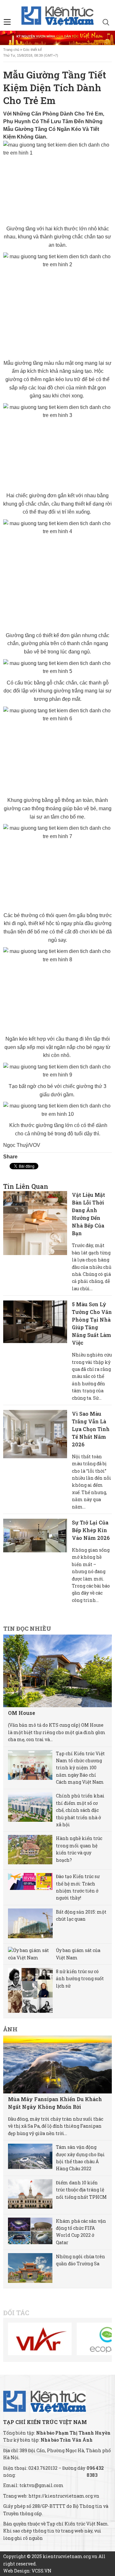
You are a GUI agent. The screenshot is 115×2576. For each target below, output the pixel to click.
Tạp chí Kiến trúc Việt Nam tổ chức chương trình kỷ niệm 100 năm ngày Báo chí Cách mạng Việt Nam (80, 1768)
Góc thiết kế (32, 50)
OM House (22, 1713)
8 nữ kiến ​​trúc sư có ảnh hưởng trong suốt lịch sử (80, 1979)
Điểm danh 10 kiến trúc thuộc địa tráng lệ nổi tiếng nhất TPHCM (81, 2190)
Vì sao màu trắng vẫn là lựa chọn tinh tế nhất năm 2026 (91, 1429)
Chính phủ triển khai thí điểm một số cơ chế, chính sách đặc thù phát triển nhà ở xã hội (80, 1810)
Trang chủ (11, 50)
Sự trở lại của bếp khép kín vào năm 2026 (91, 1530)
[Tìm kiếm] (106, 23)
